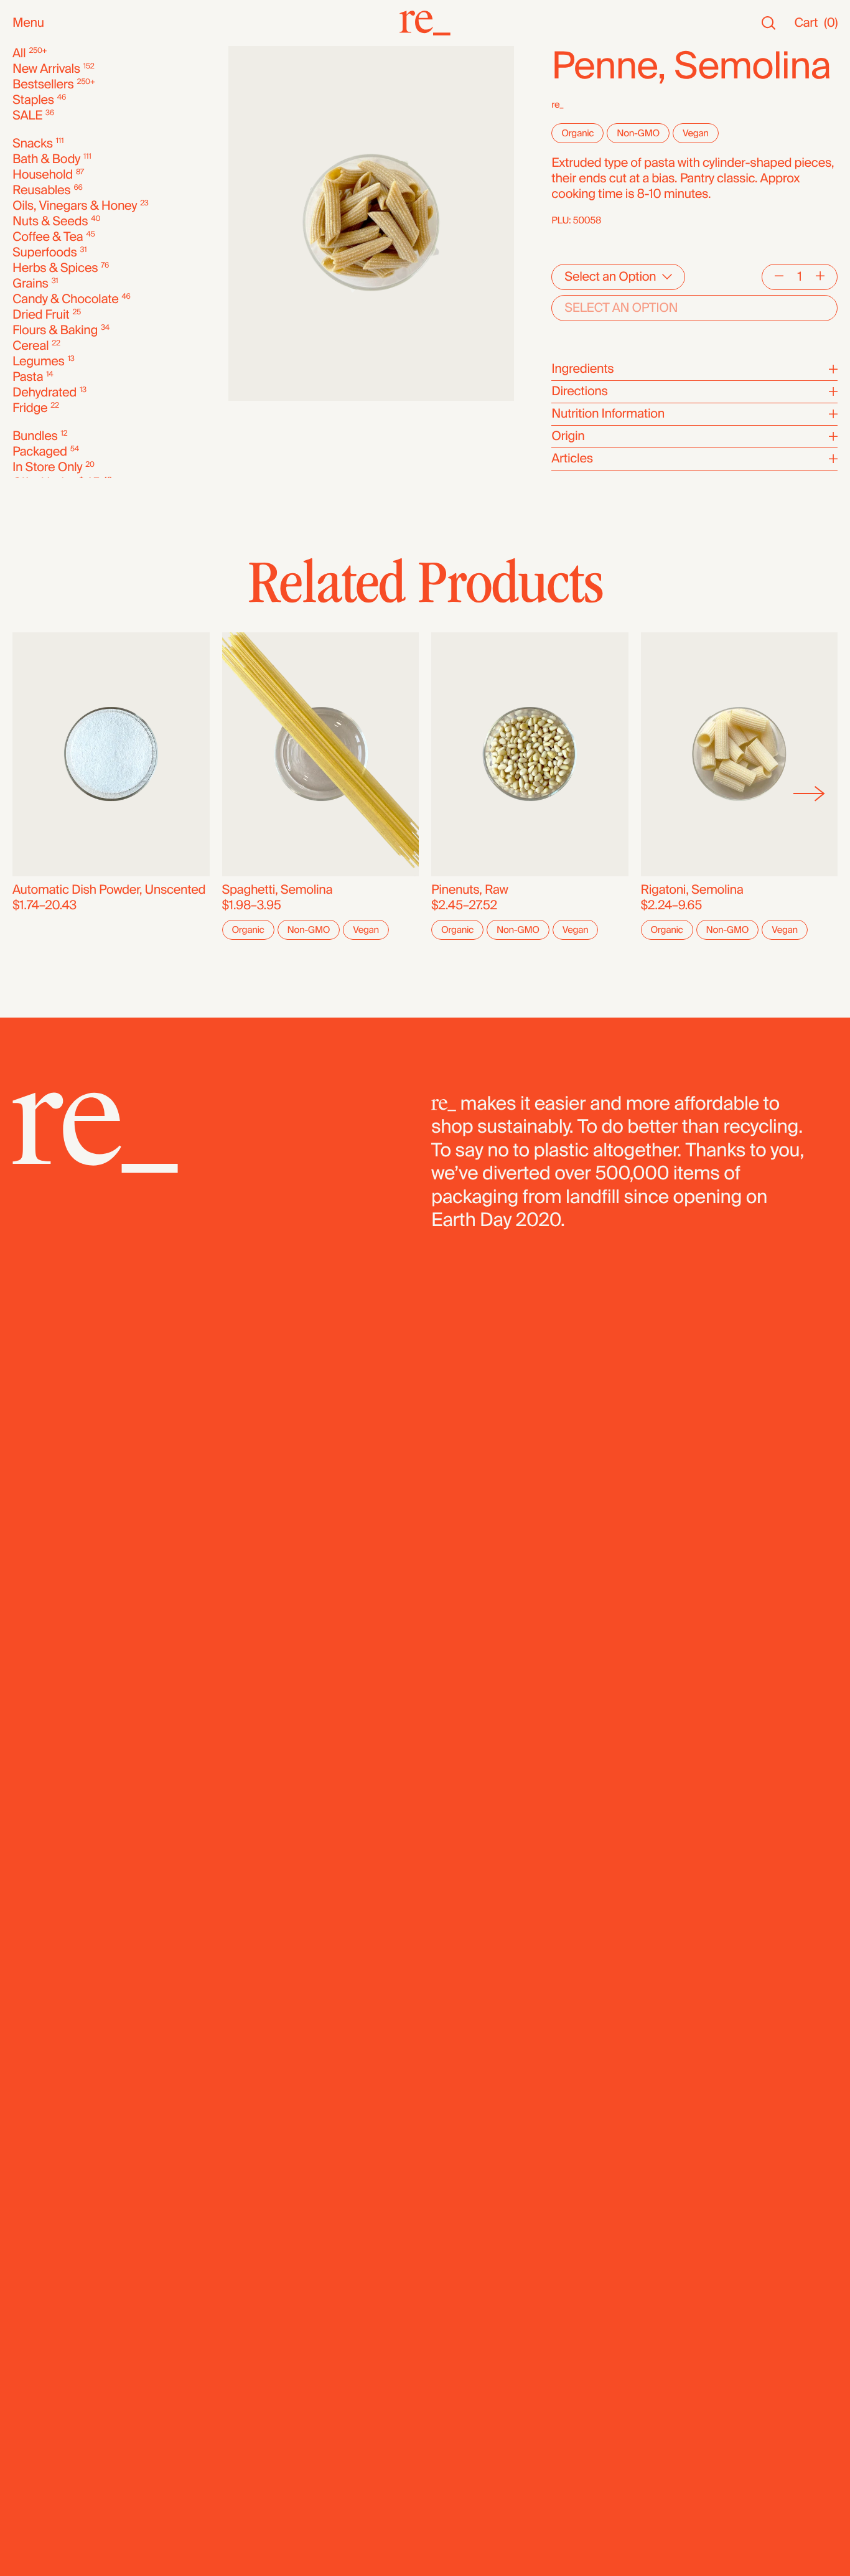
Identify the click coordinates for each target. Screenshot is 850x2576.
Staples (33, 101)
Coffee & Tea (48, 237)
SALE (27, 116)
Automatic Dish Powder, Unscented (109, 890)
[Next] (809, 794)
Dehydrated (44, 393)
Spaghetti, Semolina (278, 890)
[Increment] (820, 277)
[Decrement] (779, 277)
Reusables (41, 191)
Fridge (30, 409)
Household (43, 175)
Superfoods (45, 253)
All (19, 54)
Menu (28, 23)
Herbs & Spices (55, 269)
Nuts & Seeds (50, 222)
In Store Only (47, 468)
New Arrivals (46, 69)
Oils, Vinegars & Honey (75, 206)
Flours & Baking (55, 331)
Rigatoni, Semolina (692, 890)
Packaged (40, 452)
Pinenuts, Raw (470, 890)
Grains (30, 284)
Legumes (39, 362)
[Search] (768, 23)
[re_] (425, 23)
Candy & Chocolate (65, 300)
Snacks (33, 144)
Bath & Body (46, 160)
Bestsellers (43, 85)
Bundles (35, 437)
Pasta (28, 377)
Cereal (30, 346)
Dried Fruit (41, 315)
